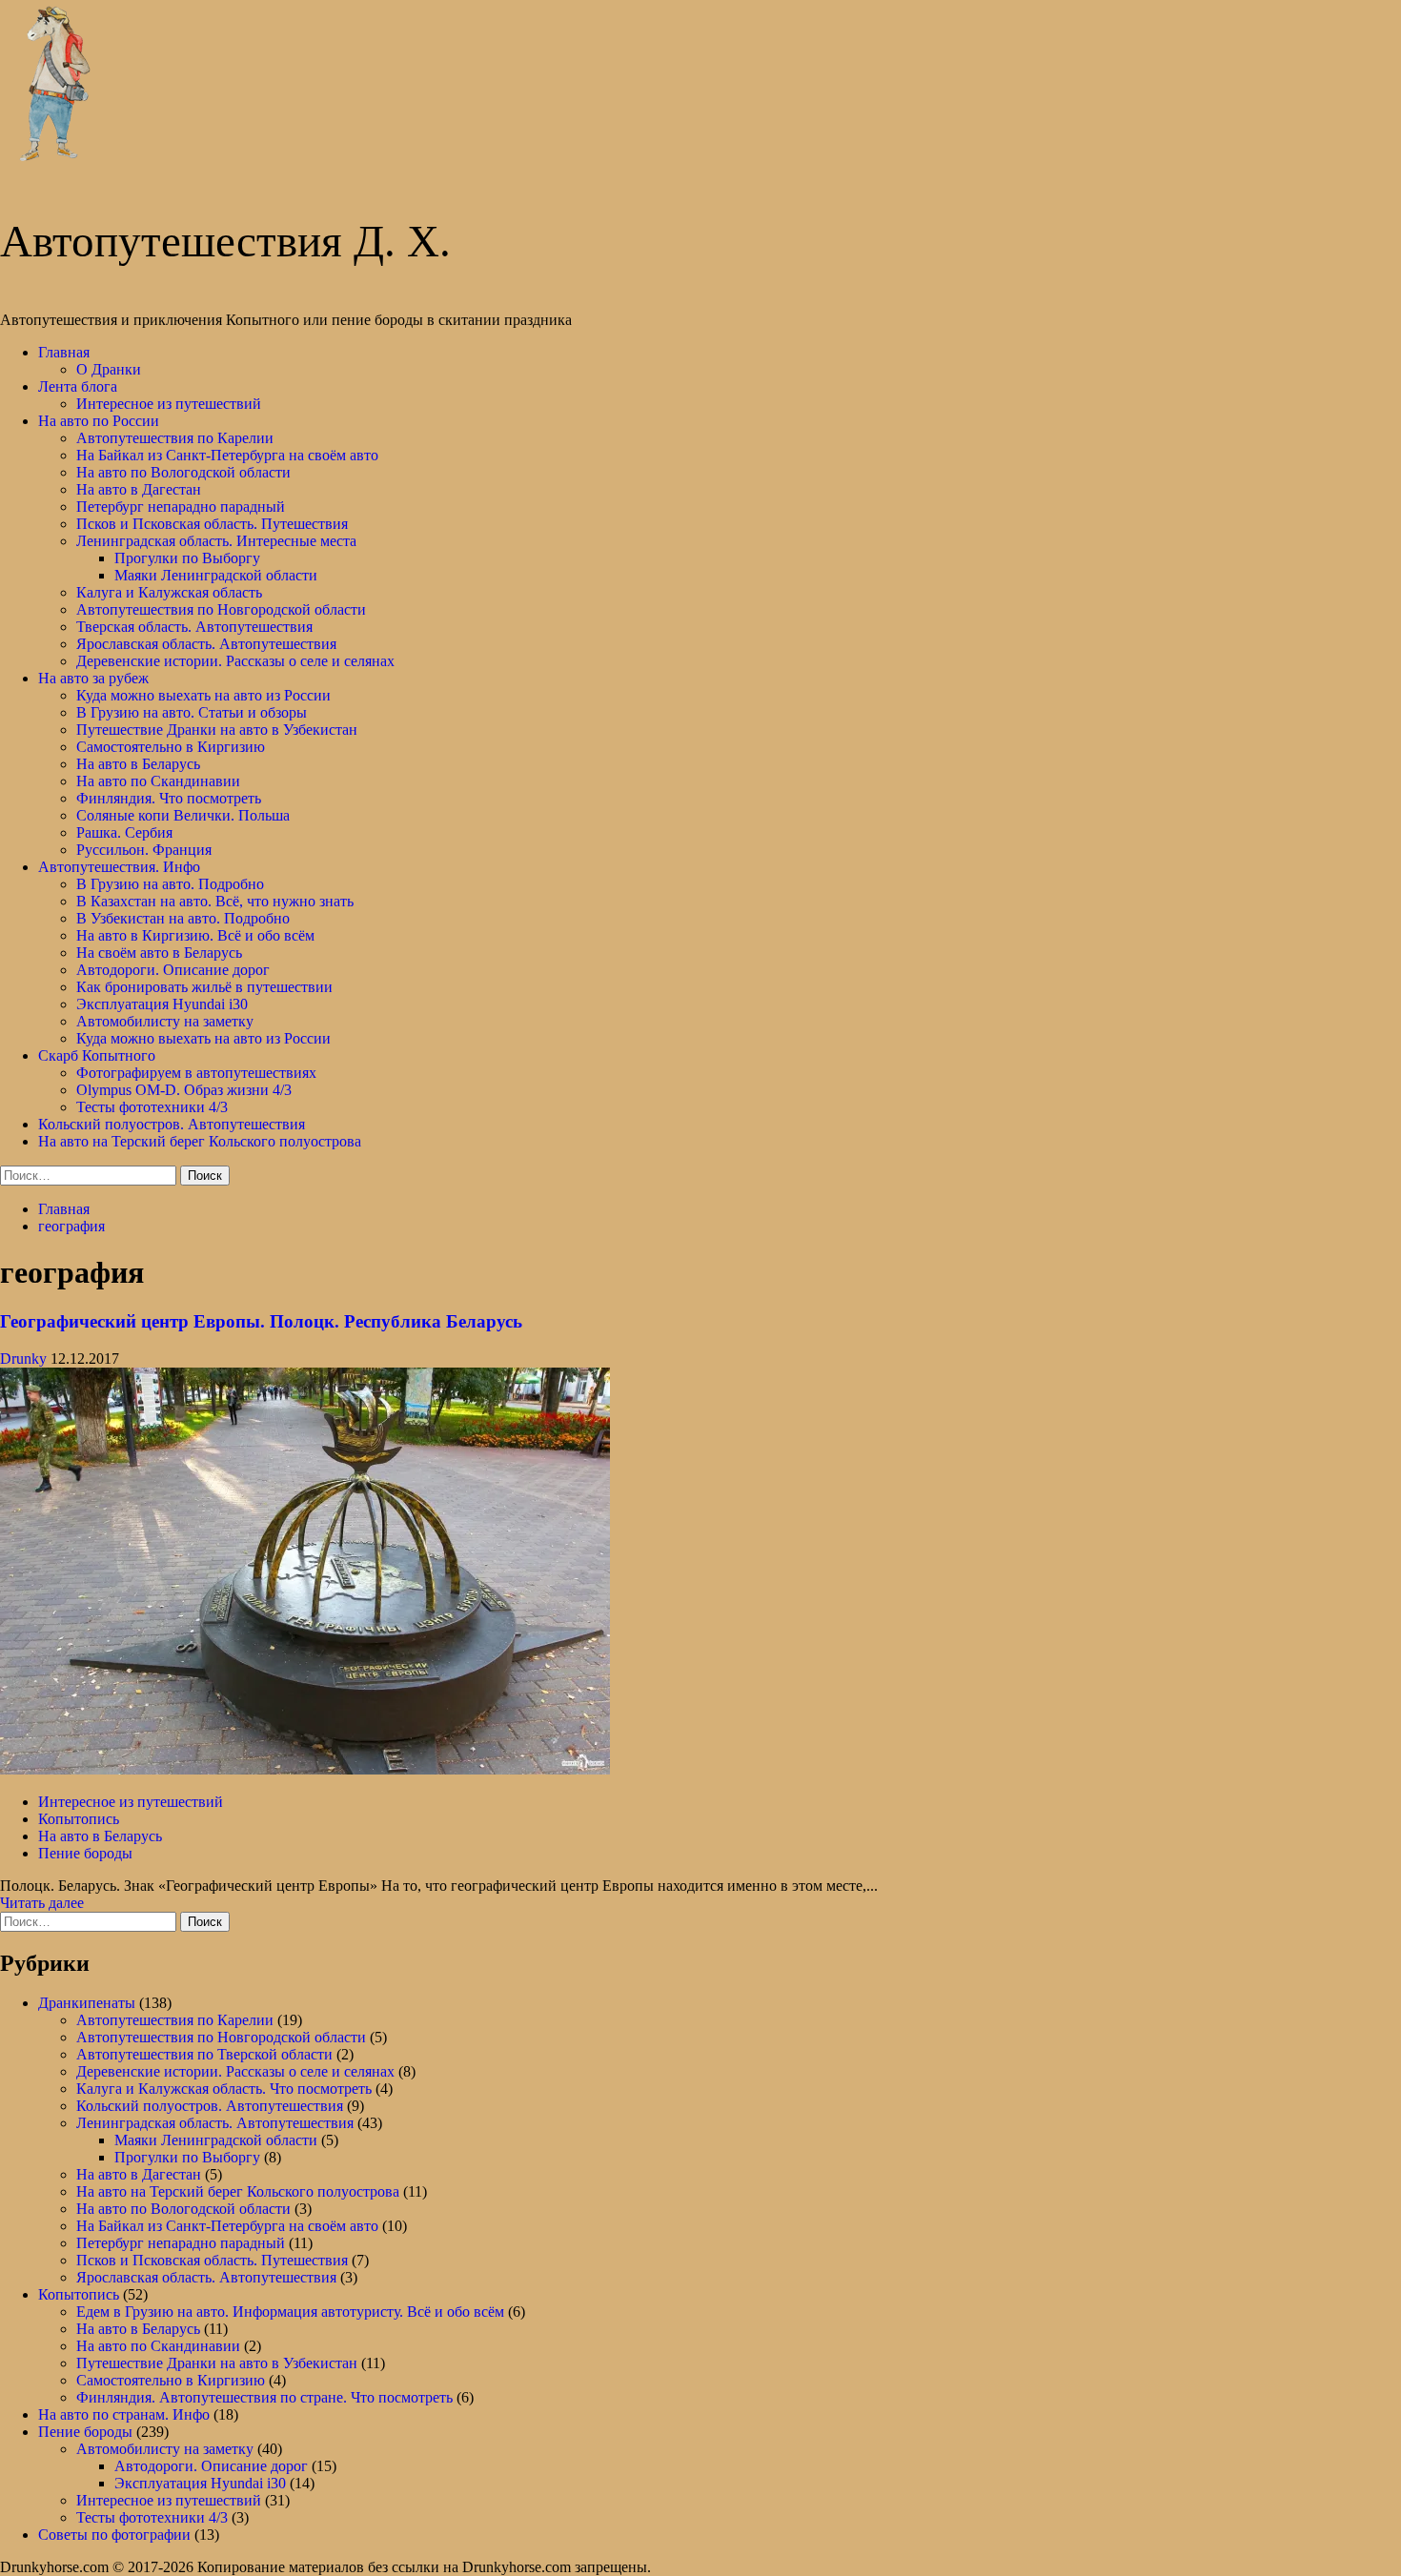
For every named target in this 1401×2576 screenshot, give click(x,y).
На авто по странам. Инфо (124, 2414)
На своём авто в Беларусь (159, 953)
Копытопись (79, 1819)
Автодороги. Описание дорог (173, 970)
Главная (64, 352)
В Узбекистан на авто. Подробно (183, 918)
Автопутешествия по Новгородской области (221, 609)
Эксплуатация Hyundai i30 (162, 1004)
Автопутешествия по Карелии (175, 438)
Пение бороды (85, 1853)
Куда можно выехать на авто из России (203, 695)
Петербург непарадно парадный (181, 507)
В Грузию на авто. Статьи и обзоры (192, 712)
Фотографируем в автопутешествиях (196, 1073)
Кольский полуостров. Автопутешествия (172, 1124)
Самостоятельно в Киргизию (171, 747)
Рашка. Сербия (124, 832)
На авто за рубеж (93, 678)
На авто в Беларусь (138, 764)
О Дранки (109, 369)
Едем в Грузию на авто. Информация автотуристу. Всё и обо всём (290, 2312)
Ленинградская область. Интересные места (216, 541)
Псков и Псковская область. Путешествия (212, 524)
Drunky (25, 1359)
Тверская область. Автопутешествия (194, 627)
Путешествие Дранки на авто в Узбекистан (217, 730)
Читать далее (42, 1903)
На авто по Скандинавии (158, 781)
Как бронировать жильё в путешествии (204, 987)
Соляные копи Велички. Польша (183, 815)
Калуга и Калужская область (169, 592)
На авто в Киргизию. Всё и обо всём (195, 935)
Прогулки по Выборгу (187, 558)
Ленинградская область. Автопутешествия (215, 2123)
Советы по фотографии (114, 2535)
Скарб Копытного (97, 1055)
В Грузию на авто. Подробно (170, 884)
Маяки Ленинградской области (216, 575)
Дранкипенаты (87, 2003)
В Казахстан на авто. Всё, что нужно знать (215, 901)
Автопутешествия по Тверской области (204, 2054)
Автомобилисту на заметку (165, 1021)
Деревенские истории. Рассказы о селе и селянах (235, 661)
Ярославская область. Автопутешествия (206, 644)
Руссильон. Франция (144, 850)
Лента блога (78, 386)
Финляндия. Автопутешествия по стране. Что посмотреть (264, 2397)
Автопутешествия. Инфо (119, 867)
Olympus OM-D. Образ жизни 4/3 (184, 1090)
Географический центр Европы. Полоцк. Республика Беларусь (261, 1321)
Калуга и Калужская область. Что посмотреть (224, 2089)
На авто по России (99, 421)
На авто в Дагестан (139, 489)
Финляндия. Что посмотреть (169, 798)
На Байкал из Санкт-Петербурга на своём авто (227, 455)
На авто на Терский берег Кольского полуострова (200, 1141)
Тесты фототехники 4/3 (152, 1107)
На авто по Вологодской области (183, 472)
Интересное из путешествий (169, 404)
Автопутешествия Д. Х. (225, 241)
